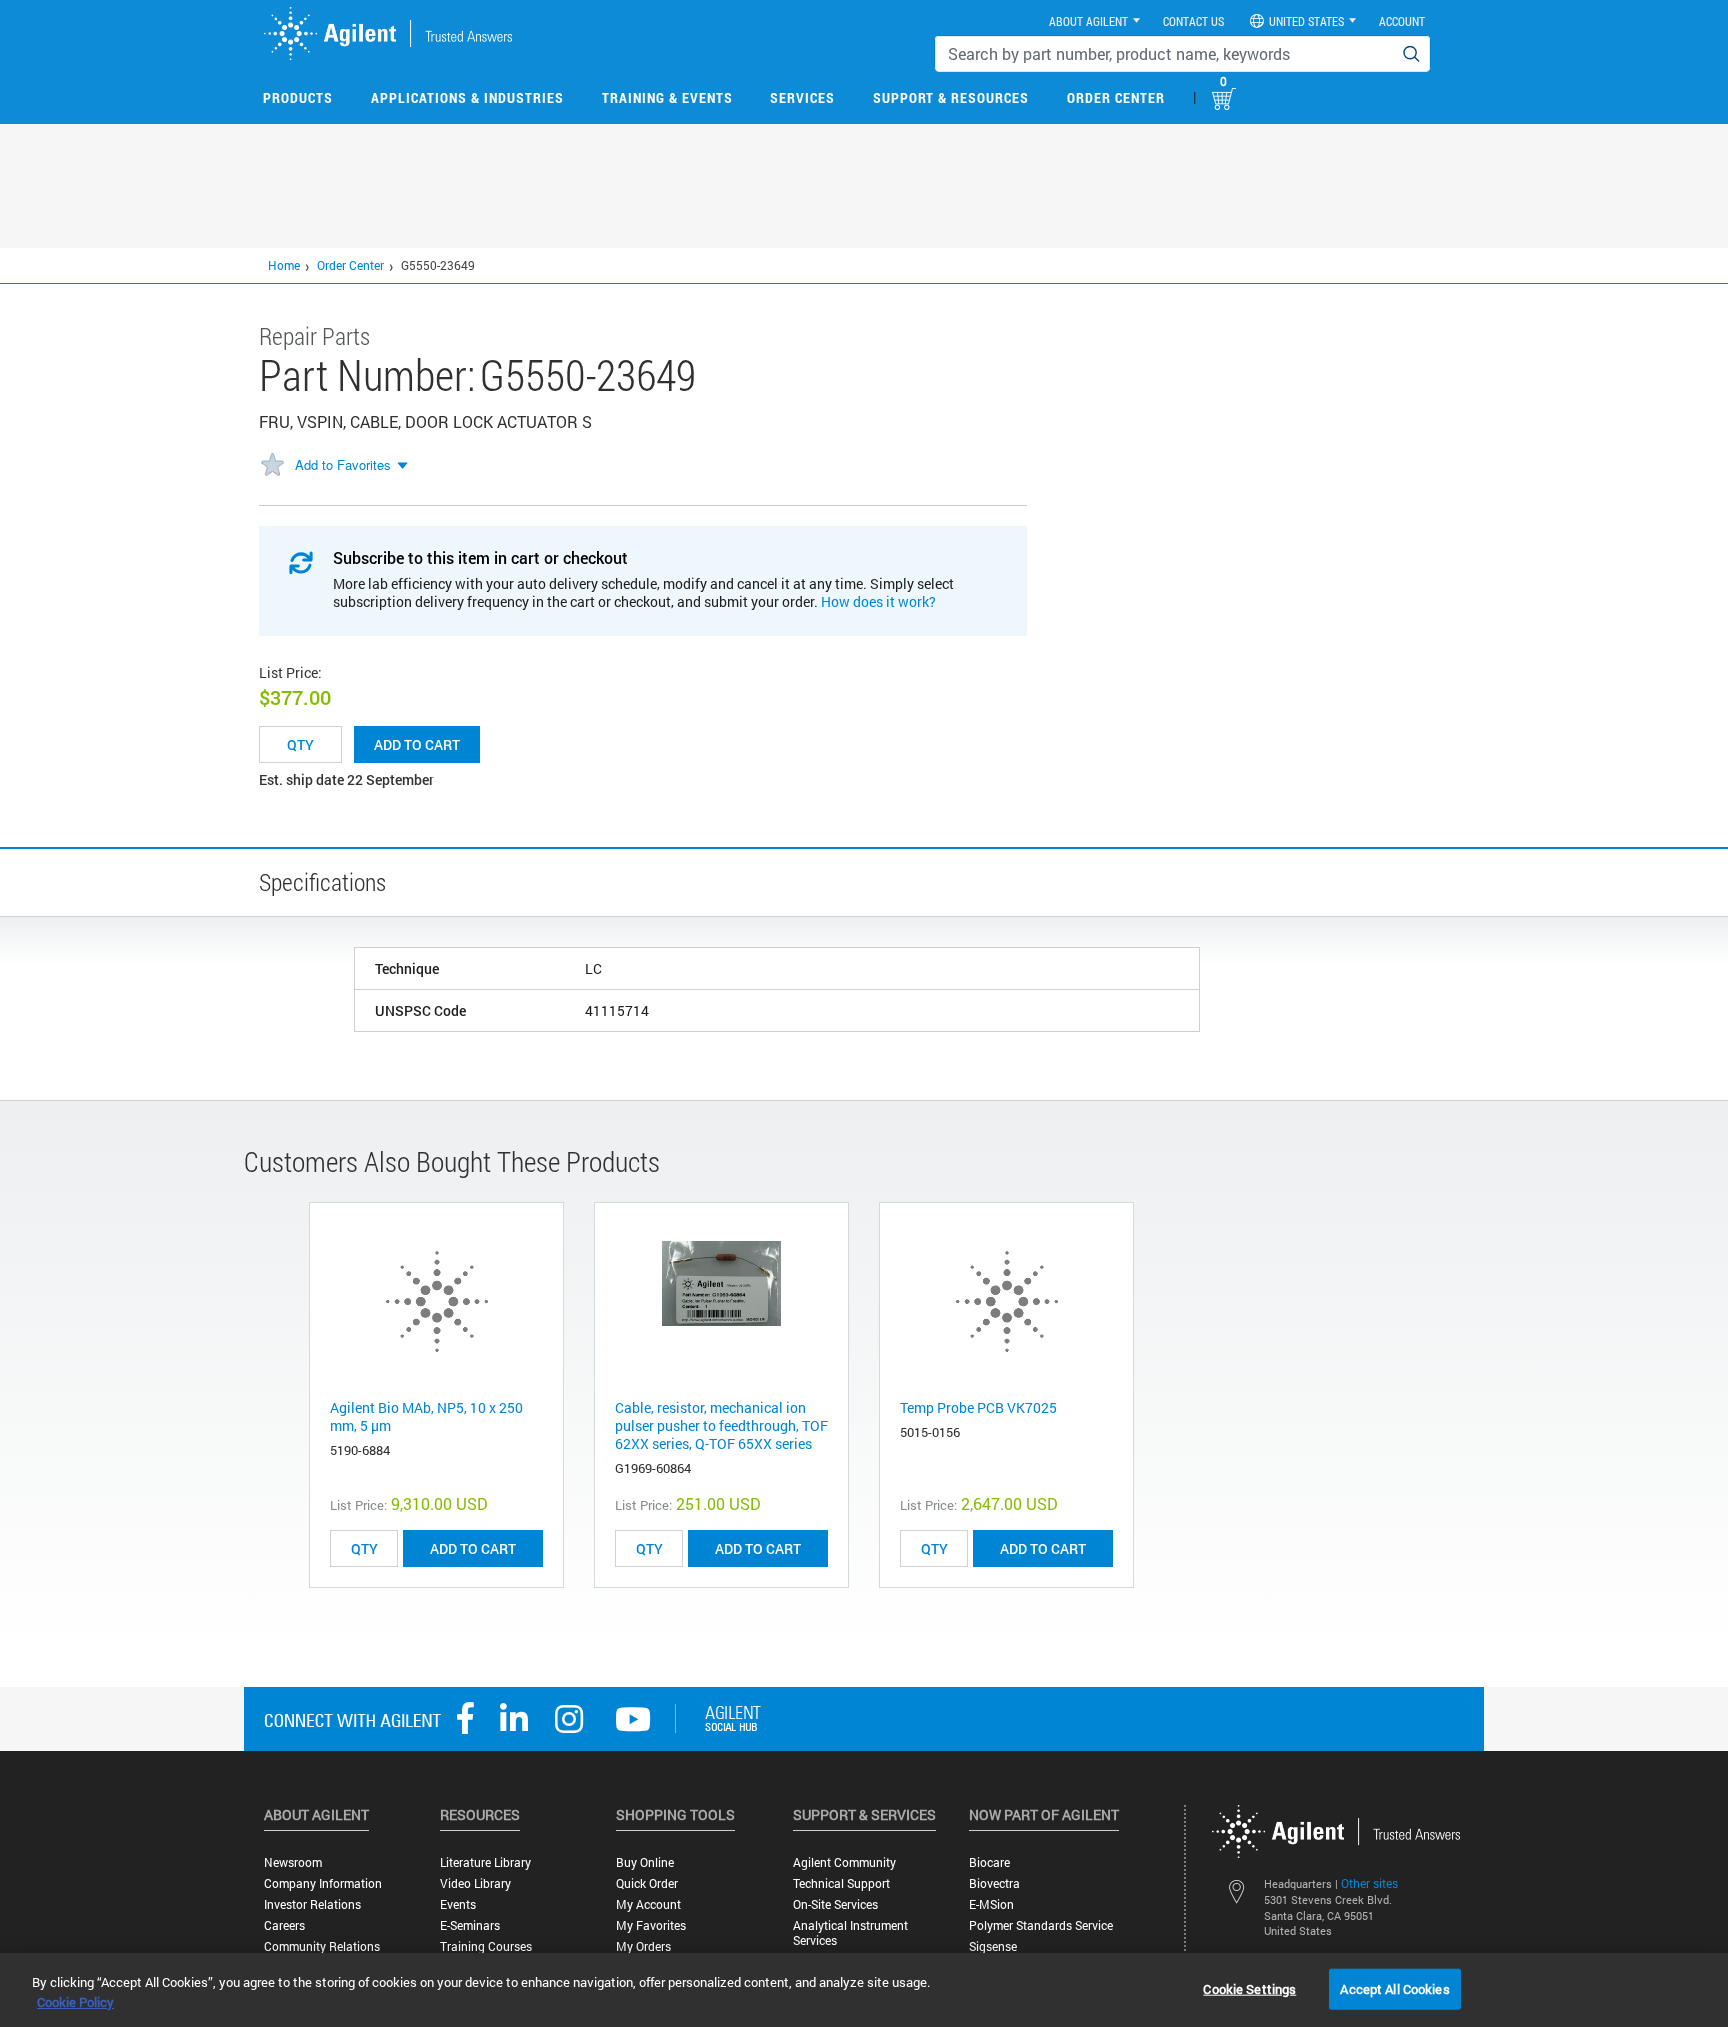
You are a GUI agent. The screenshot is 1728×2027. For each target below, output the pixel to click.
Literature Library (485, 1862)
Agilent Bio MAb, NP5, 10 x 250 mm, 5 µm (426, 1416)
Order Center (1116, 97)
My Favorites (651, 1925)
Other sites (1369, 1883)
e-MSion (991, 1904)
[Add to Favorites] (272, 466)
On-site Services (835, 1904)
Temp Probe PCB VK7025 (978, 1407)
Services (802, 97)
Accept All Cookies (1394, 1988)
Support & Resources (951, 97)
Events (458, 1904)
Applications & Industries (467, 97)
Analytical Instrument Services (850, 1933)
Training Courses (486, 1946)
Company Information (323, 1883)
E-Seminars (470, 1925)
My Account (648, 1904)
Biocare (989, 1862)
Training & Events (667, 97)
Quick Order (647, 1883)
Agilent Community (844, 1862)
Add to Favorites (343, 464)
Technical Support (841, 1883)
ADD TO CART (473, 1548)
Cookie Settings (1249, 1988)
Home (284, 265)
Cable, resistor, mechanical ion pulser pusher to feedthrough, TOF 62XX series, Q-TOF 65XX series (721, 1425)
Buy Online (645, 1862)
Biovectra (994, 1883)
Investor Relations (312, 1904)
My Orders (643, 1946)
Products (298, 97)
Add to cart (417, 744)
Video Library (475, 1883)
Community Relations (322, 1946)
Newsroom (293, 1862)
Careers (284, 1925)
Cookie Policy (75, 2002)
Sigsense (993, 1946)
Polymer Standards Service (1041, 1925)
